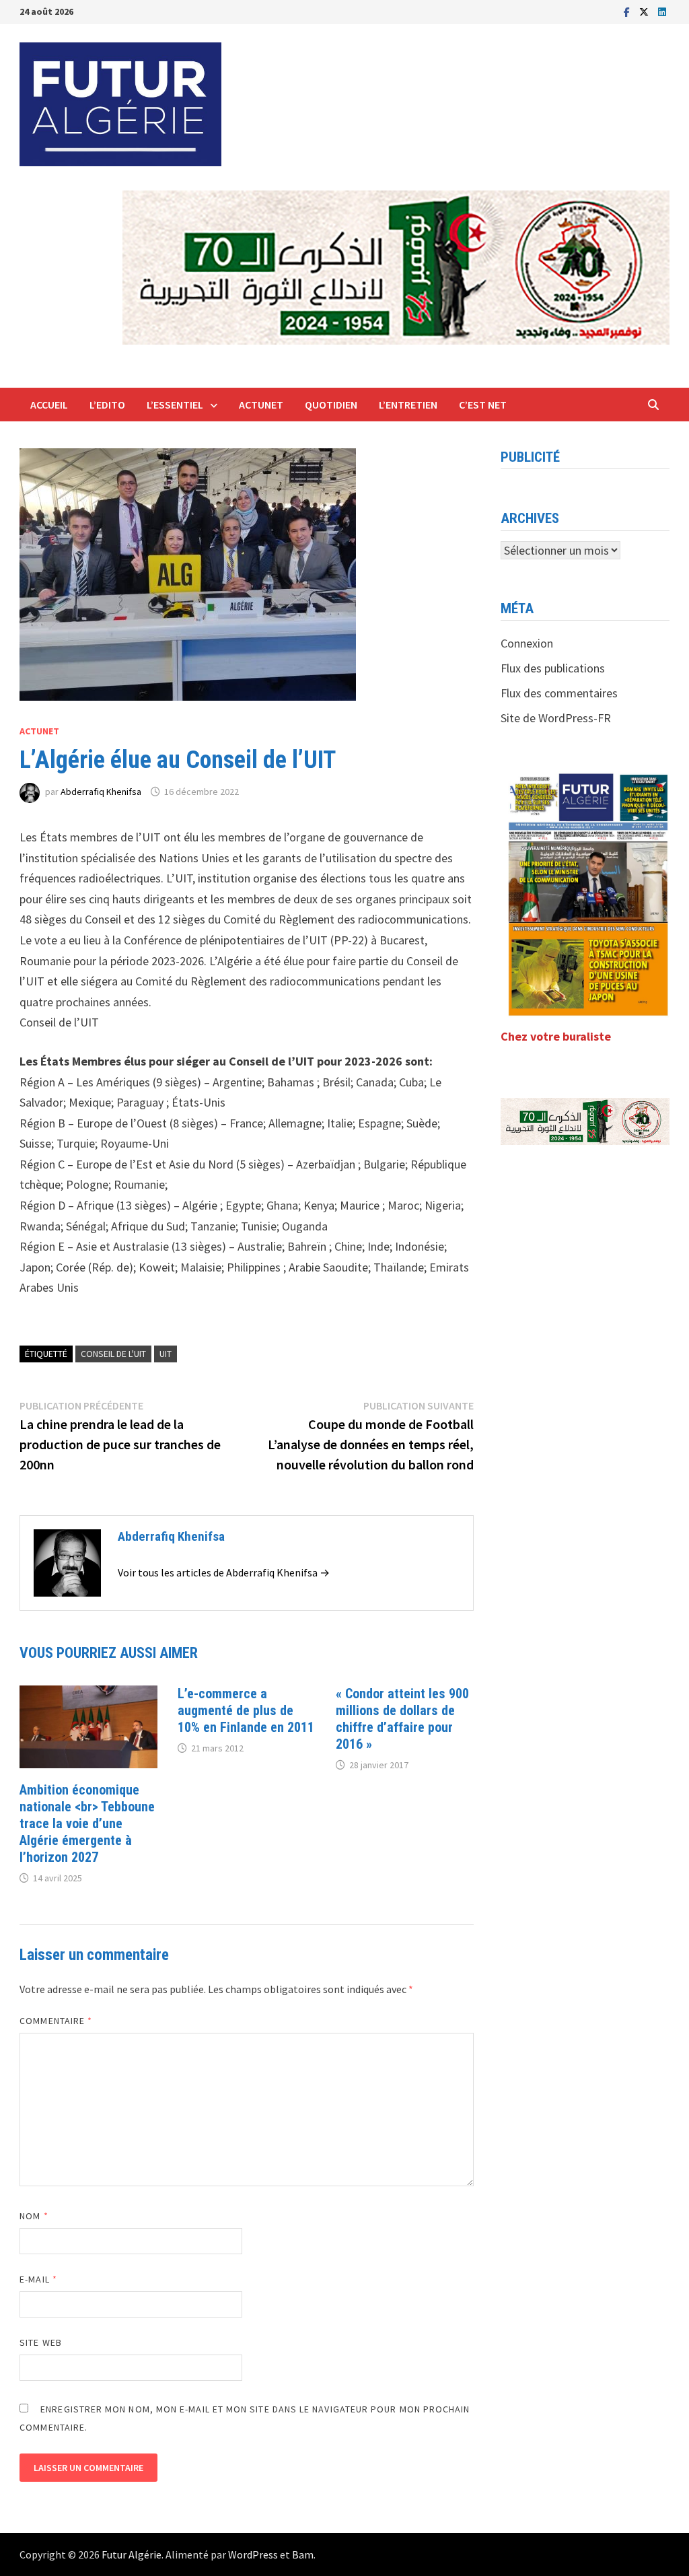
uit (166, 1354)
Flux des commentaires (559, 693)
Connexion (527, 643)
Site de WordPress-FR (556, 718)
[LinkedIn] (662, 11)
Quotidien (331, 405)
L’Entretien (408, 405)
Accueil (49, 405)
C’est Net (483, 405)
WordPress (253, 2554)
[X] (645, 11)
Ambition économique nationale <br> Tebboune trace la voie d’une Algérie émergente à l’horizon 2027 (87, 1823)
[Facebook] (628, 11)
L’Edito (107, 405)
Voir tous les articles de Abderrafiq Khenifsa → (224, 1572)
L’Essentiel (175, 405)
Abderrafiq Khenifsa (101, 792)
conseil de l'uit (113, 1354)
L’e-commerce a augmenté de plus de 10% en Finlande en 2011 (246, 1710)
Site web (41, 2342)
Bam (303, 2554)
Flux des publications (553, 668)
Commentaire (56, 2021)
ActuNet (261, 405)
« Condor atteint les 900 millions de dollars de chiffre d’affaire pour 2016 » (402, 1719)
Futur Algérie (132, 2554)
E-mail (38, 2279)
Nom (34, 2216)
